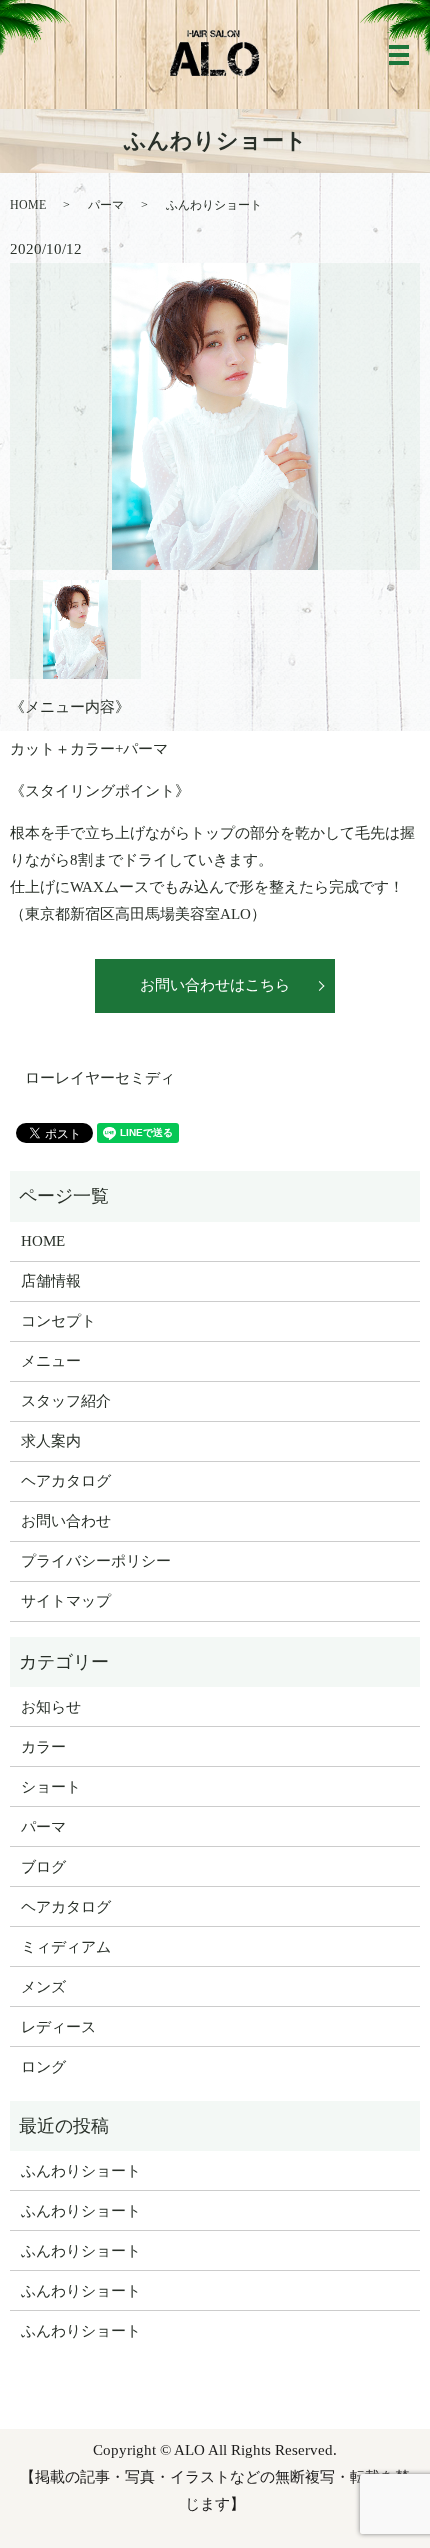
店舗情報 (51, 1281)
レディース (58, 2027)
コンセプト (58, 1321)
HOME (28, 205)
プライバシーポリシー (96, 1561)
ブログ (43, 1867)
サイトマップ (66, 1601)
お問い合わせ (66, 1521)
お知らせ (51, 1707)
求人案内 (51, 1441)
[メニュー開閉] (399, 55)
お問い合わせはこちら (215, 985)
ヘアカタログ (66, 1481)
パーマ (106, 205)
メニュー (51, 1361)
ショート (51, 1787)
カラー (43, 1747)
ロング (43, 2067)
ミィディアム (66, 1947)
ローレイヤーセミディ (100, 1078)
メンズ (43, 1987)
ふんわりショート (81, 2171)
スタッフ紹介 (66, 1401)
